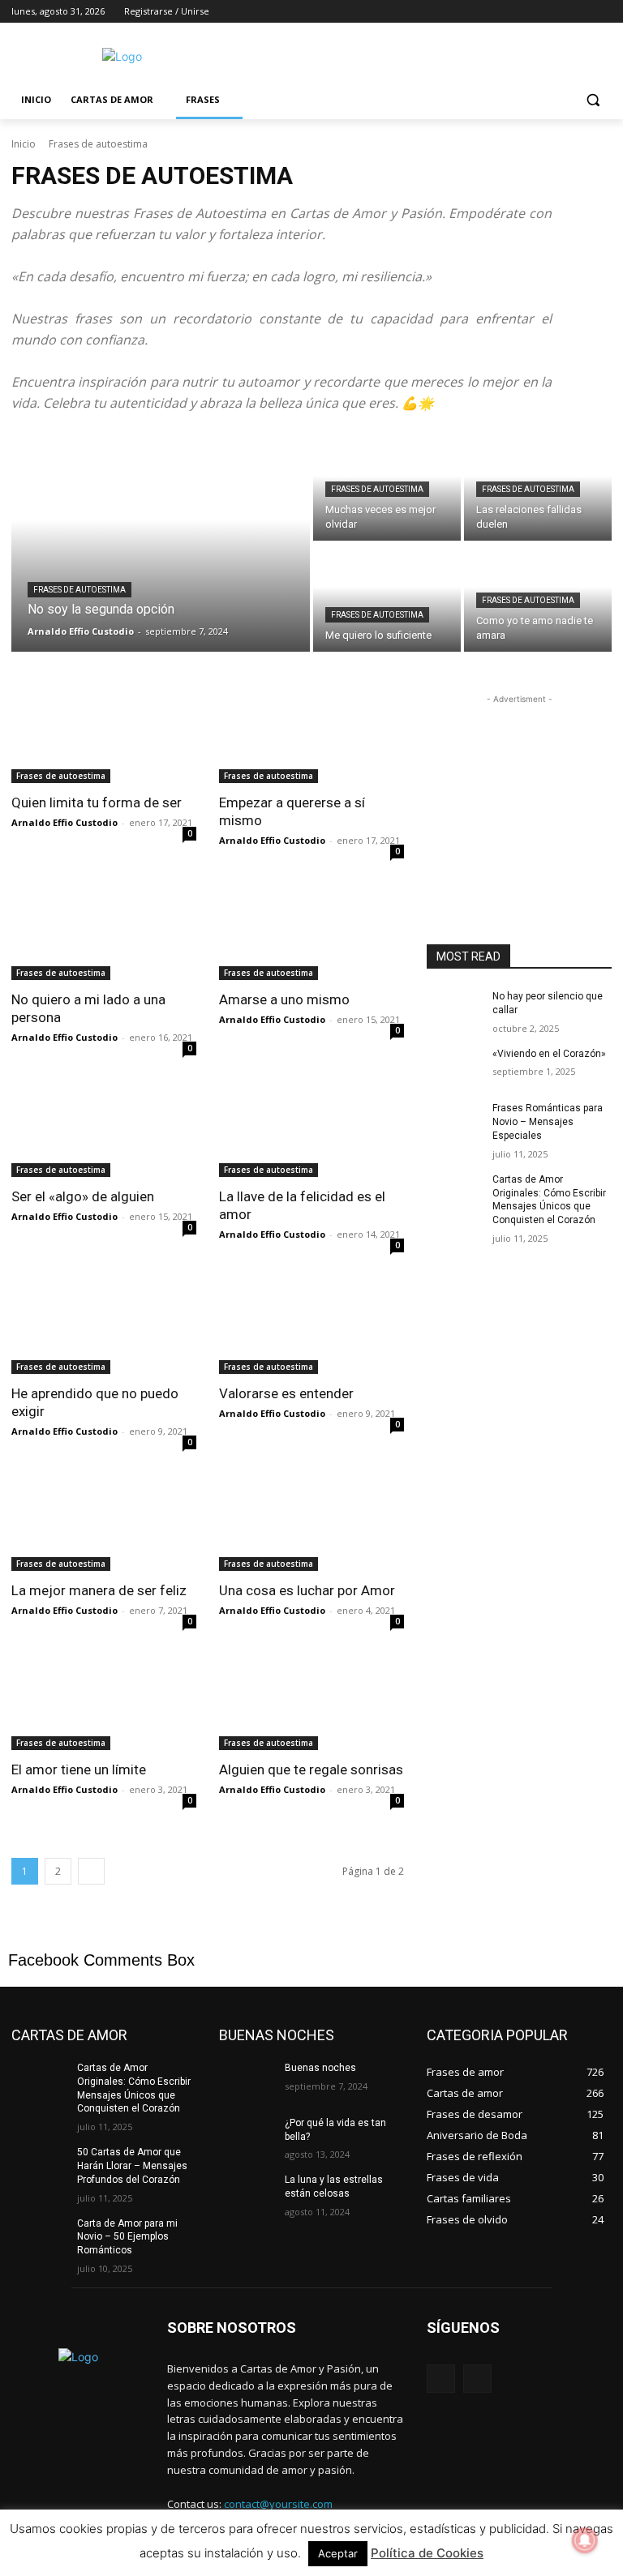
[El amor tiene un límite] (104, 1704)
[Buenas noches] (247, 2081)
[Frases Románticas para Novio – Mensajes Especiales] (454, 1121)
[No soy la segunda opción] (161, 542)
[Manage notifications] (585, 2540)
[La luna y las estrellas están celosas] (247, 2193)
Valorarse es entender (286, 1393)
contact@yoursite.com (278, 2504)
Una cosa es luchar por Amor (307, 1590)
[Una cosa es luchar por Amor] (311, 1525)
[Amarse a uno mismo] (311, 934)
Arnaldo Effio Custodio (64, 822)
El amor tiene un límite (79, 1769)
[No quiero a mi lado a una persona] (104, 934)
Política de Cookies (427, 2553)
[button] (593, 100)
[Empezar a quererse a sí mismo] (311, 737)
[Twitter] (558, 12)
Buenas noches (320, 2068)
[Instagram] (535, 12)
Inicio (24, 144)
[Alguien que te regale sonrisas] (311, 1704)
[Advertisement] (422, 54)
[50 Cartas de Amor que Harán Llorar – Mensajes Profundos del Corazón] (39, 2165)
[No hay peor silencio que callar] (454, 1009)
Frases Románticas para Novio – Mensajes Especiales (548, 1122)
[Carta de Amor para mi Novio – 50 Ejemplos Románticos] (39, 2236)
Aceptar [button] (338, 2553)
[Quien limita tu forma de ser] (104, 737)
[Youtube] (602, 12)
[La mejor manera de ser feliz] (104, 1525)
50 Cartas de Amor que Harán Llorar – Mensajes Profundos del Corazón (132, 2166)
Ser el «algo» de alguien (83, 1196)
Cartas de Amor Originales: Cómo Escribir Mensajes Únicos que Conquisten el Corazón (549, 1200)
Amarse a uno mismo (284, 999)
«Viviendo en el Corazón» (549, 1054)
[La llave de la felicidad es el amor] (311, 1131)
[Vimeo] (580, 12)
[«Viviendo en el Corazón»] (454, 1067)
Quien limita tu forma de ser (97, 802)
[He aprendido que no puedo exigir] (104, 1328)
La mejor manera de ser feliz (99, 1590)
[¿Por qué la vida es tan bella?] (247, 2136)
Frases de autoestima (79, 590)
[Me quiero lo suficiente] (387, 598)
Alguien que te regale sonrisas (311, 1769)
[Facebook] (512, 12)
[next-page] (91, 1871)
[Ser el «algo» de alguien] (104, 1131)
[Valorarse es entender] (311, 1328)
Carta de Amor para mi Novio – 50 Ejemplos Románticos (127, 2237)
